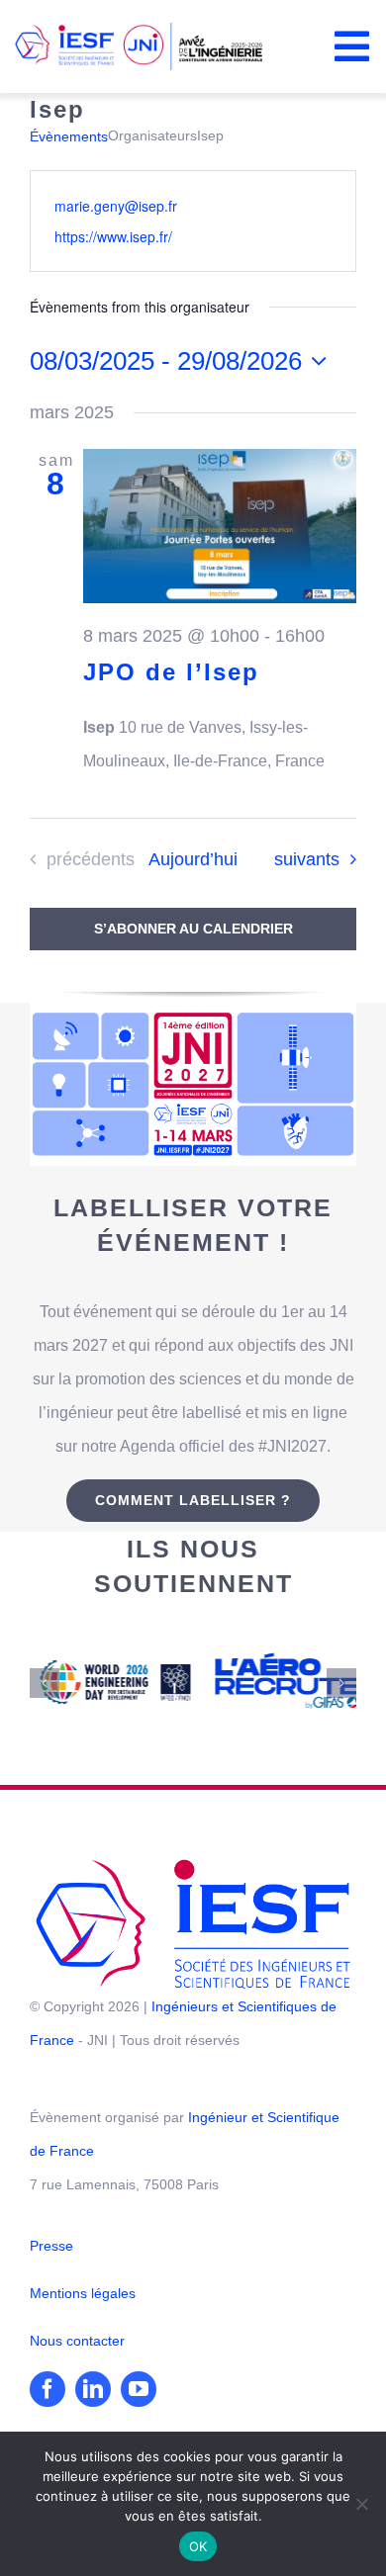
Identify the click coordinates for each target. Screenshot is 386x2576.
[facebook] (48, 2351)
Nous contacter (77, 2302)
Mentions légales (83, 2255)
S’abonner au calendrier (193, 929)
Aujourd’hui (193, 859)
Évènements (69, 136)
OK (198, 2546)
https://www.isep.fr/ (113, 236)
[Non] (361, 2504)
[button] (45, 1664)
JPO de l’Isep (171, 672)
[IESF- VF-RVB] (193, 1828)
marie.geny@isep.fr (116, 206)
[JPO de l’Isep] (220, 526)
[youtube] (139, 2351)
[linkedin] (93, 2351)
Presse (51, 2207)
